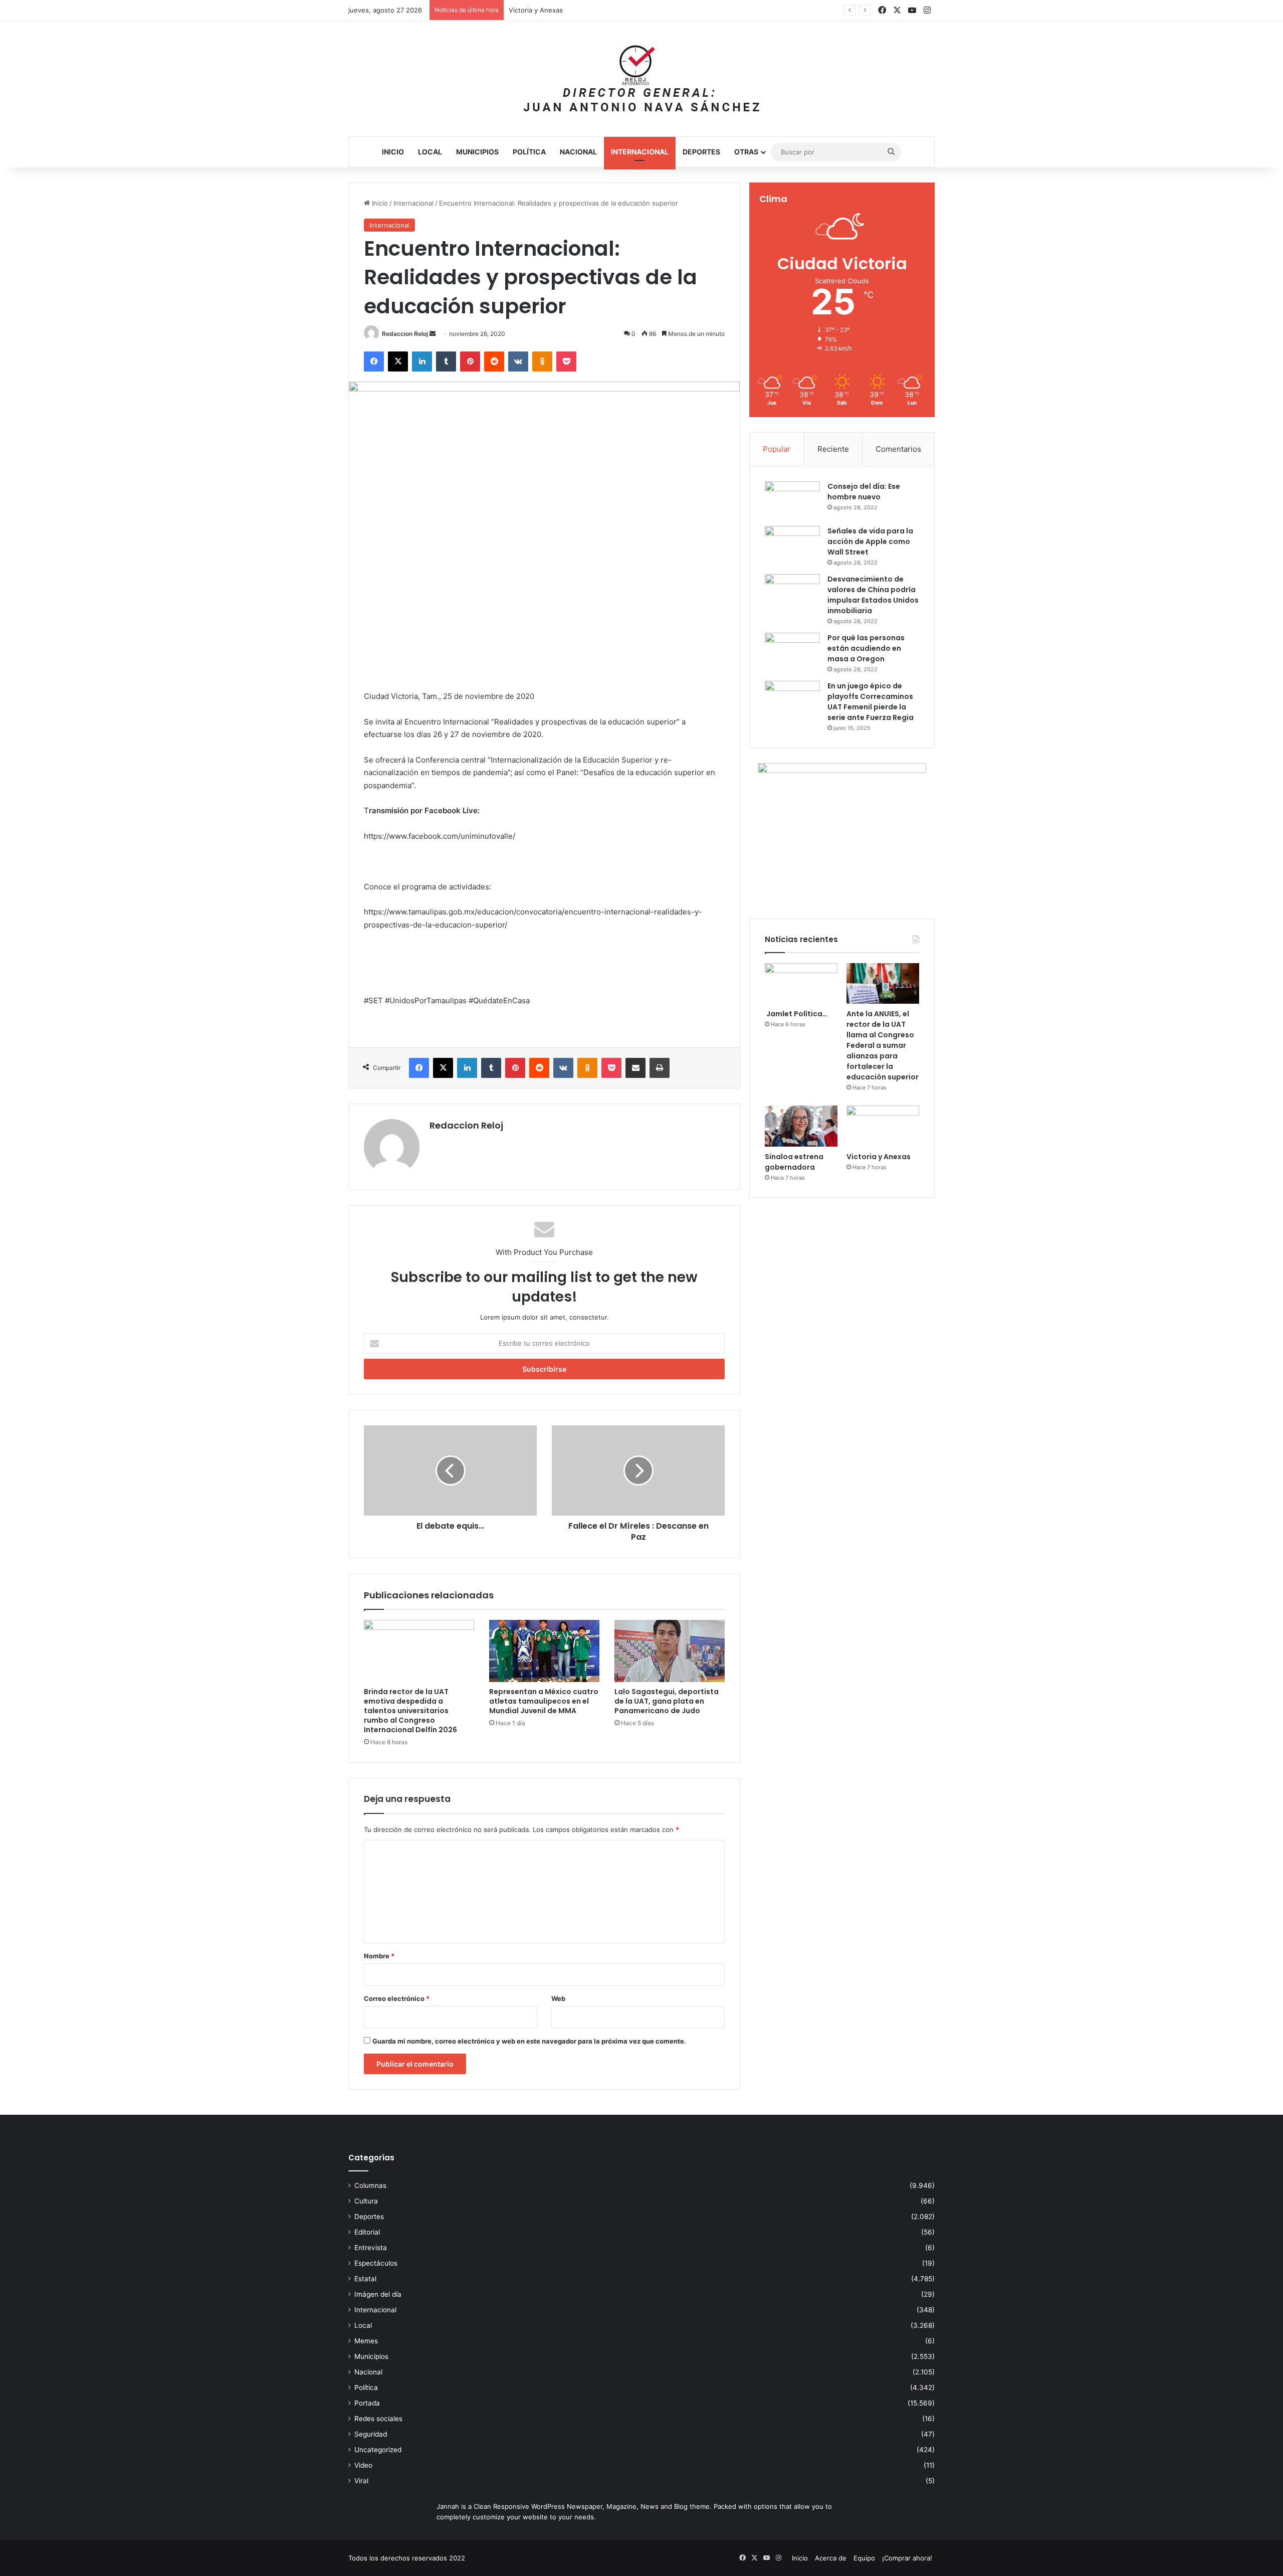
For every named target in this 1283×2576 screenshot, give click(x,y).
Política (529, 152)
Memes (366, 2341)
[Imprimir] (660, 1068)
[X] (398, 361)
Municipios (477, 152)
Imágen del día (378, 2294)
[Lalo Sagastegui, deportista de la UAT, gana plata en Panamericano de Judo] (670, 1651)
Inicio (393, 152)
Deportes (701, 152)
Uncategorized (378, 2450)
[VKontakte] (518, 361)
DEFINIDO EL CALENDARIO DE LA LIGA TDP (576, 10)
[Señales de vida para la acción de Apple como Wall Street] (792, 545)
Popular (777, 449)
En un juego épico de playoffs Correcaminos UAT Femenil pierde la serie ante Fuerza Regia (871, 702)
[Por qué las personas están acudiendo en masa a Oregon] (792, 652)
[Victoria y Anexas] (883, 1126)
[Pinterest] (470, 361)
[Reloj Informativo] (641, 79)
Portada (367, 2403)
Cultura (366, 2201)
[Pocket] (566, 361)
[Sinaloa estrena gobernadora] (801, 1126)
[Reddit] (494, 361)
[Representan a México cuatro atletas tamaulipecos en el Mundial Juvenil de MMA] (544, 1651)
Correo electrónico (397, 1998)
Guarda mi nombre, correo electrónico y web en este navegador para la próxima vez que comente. (529, 2041)
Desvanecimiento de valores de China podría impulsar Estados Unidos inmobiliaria (873, 595)
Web (558, 1998)
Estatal (365, 2279)
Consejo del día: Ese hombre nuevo (864, 492)
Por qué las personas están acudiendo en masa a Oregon (866, 648)
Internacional (640, 152)
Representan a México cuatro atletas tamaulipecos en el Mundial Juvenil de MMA (544, 1701)
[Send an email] (433, 334)
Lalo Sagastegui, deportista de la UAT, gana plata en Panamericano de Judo (667, 1701)
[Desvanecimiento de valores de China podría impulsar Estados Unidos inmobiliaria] (792, 593)
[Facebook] (374, 361)
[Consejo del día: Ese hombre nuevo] (792, 500)
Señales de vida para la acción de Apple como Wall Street (870, 541)
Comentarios (898, 449)
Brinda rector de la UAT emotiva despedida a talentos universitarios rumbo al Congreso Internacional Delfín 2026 (410, 1711)
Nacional (578, 152)
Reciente (833, 449)
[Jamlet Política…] (801, 984)
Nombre (379, 1956)
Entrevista (371, 2248)
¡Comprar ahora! (907, 2558)
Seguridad (371, 2434)
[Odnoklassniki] (542, 361)
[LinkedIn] (422, 361)
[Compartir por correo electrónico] (635, 1068)
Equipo (864, 2558)
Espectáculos (376, 2263)
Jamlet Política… (796, 1014)
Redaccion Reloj (405, 334)
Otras (746, 152)
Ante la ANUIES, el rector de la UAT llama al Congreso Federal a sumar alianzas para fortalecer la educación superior (883, 1045)
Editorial (367, 2232)
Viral (361, 2481)
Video (363, 2465)
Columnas (370, 2185)
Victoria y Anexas (879, 1157)
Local (430, 152)
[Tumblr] (446, 361)
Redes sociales (378, 2419)
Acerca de (831, 2558)
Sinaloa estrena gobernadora (794, 1162)
